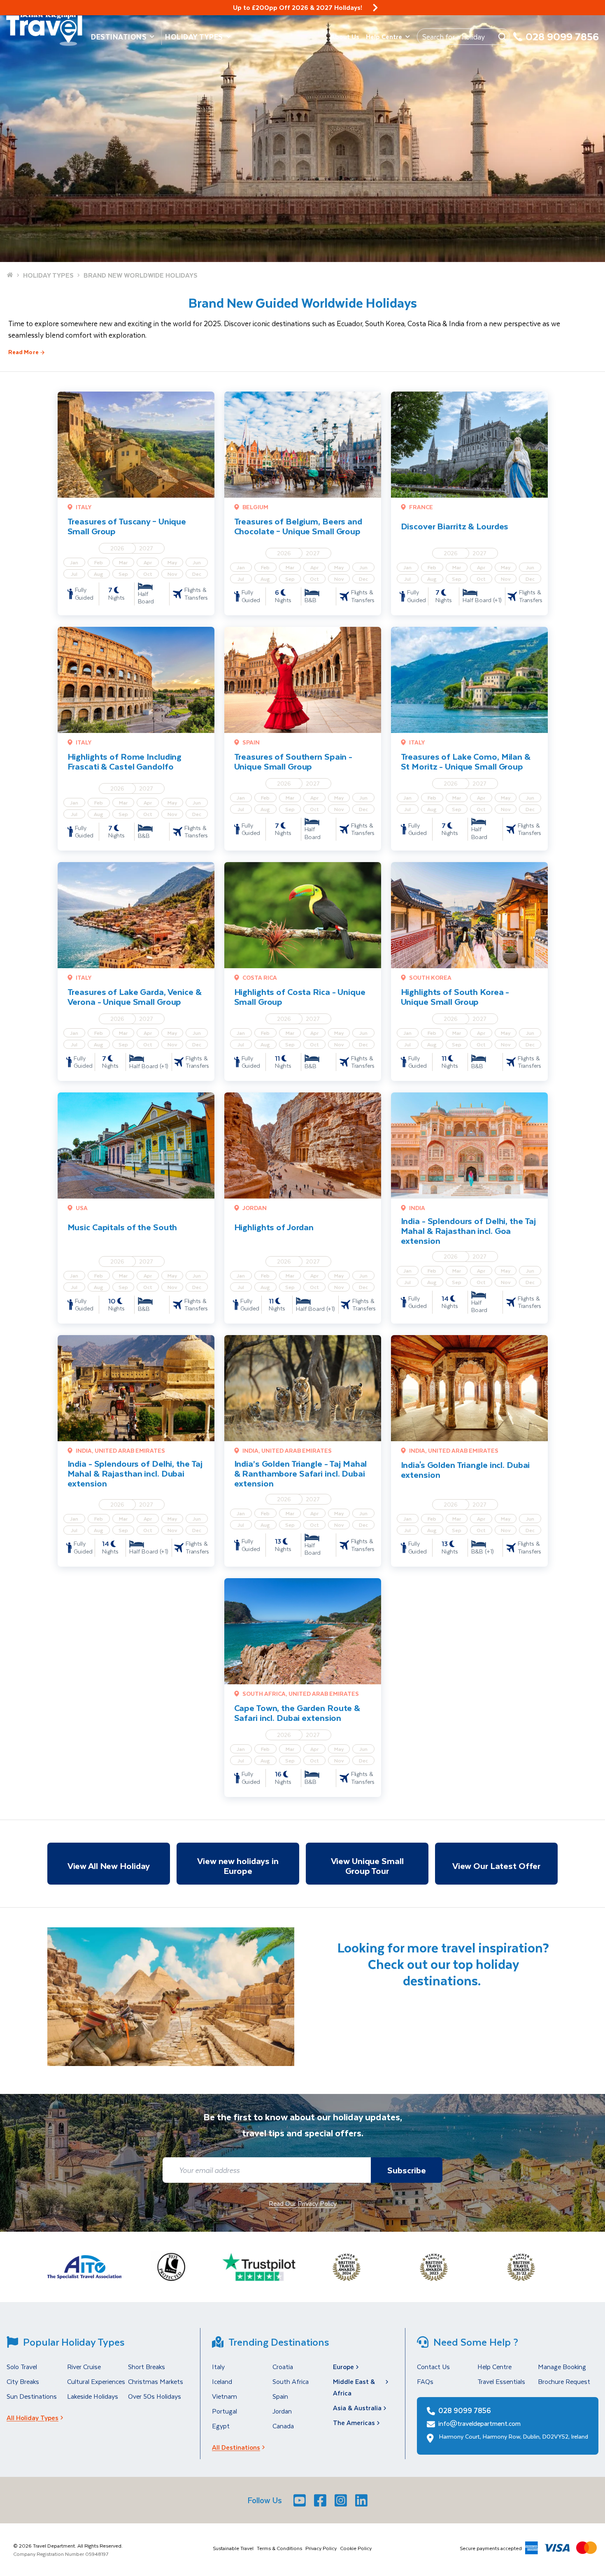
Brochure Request (564, 2381)
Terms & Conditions (279, 2548)
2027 (146, 548)
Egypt (221, 2426)
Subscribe (407, 2170)
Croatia (283, 2366)
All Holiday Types (33, 2417)
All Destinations (236, 2447)
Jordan (282, 2411)
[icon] (375, 8)
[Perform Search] (502, 37)
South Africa (291, 2381)
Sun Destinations (32, 2396)
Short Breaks (147, 2366)
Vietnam (225, 2396)
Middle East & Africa (354, 2387)
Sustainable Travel (233, 2548)
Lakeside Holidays (93, 2396)
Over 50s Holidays (155, 2396)
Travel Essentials (501, 2381)
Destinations (119, 37)
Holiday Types (194, 37)
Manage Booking (562, 2366)
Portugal (225, 2411)
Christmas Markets (156, 2381)
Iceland (222, 2381)
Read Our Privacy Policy (303, 2203)
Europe (343, 2366)
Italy (218, 2366)
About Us (345, 36)
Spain (280, 2396)
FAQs (425, 2381)
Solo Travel (22, 2366)
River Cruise (84, 2366)
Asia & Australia (357, 2408)
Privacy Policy (321, 2548)
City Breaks (23, 2381)
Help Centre (384, 36)
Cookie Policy (356, 2548)
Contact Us (433, 2366)
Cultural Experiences (96, 2381)
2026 (118, 548)
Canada (283, 2426)
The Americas (354, 2422)
